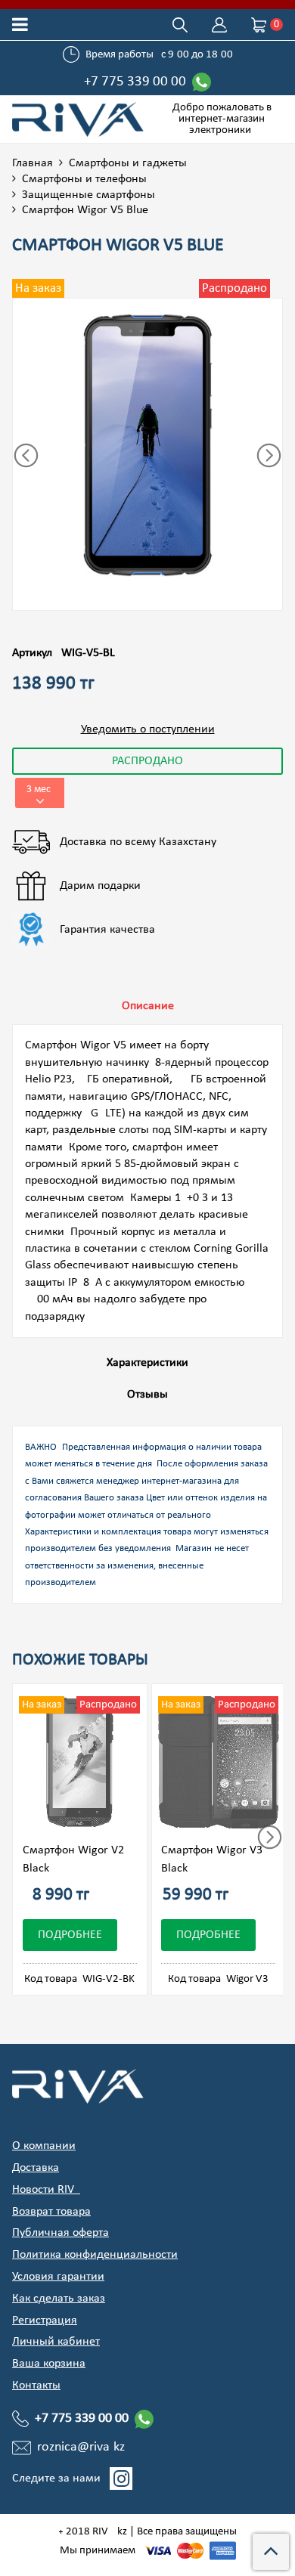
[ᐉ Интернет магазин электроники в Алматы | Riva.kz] (80, 119)
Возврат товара (51, 2212)
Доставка (36, 2168)
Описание (148, 1006)
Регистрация (45, 2321)
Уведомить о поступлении (148, 729)
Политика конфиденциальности (95, 2255)
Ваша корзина (49, 2364)
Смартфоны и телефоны (84, 179)
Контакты (36, 2386)
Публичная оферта (61, 2233)
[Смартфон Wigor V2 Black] (80, 1763)
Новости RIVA (46, 2190)
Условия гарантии (58, 2277)
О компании (44, 2146)
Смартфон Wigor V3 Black (212, 1859)
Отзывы (147, 1395)
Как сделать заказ (59, 2299)
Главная (33, 163)
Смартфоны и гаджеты (128, 163)
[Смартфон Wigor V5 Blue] (147, 445)
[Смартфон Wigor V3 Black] (219, 1763)
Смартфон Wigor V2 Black (73, 1859)
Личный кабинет (56, 2342)
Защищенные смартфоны (88, 195)
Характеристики (147, 1363)
